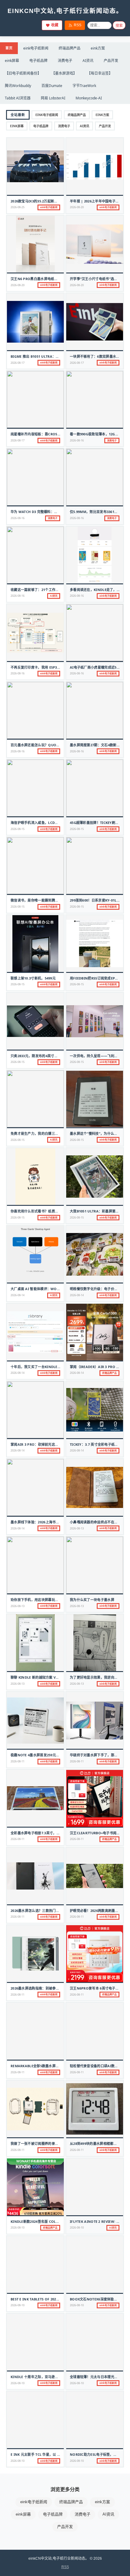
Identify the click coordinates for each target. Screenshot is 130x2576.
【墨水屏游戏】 (64, 73)
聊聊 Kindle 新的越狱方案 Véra (36, 1677)
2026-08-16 (77, 440)
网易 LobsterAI (53, 98)
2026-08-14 (18, 1295)
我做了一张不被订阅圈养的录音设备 (38, 2143)
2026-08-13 (77, 1528)
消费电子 (65, 61)
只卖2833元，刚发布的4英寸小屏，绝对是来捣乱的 (50, 1056)
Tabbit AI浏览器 (18, 98)
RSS (78, 25)
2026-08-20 (77, 207)
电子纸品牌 (38, 61)
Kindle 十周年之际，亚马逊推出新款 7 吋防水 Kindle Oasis (59, 2377)
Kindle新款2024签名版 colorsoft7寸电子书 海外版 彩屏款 (59, 2221)
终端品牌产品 (70, 48)
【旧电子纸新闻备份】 (23, 73)
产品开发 (111, 61)
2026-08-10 (18, 2227)
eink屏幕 (12, 61)
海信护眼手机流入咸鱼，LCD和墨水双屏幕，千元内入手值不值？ (60, 823)
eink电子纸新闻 (36, 48)
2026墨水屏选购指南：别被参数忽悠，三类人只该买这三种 (55, 1988)
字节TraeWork (84, 86)
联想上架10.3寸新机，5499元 (33, 978)
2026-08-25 (18, 207)
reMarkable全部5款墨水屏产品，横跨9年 (44, 2066)
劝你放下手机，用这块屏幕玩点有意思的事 (43, 1600)
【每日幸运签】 (100, 73)
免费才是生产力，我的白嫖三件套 (36, 1133)
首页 (9, 48)
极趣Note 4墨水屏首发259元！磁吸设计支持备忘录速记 (54, 1755)
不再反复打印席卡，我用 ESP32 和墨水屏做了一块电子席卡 (56, 667)
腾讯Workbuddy (18, 86)
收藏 (55, 25)
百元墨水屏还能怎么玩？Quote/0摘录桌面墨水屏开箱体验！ (58, 745)
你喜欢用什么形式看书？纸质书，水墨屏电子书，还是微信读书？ (60, 1211)
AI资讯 (88, 61)
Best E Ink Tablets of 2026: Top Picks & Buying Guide (59, 2299)
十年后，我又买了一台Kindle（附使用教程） (46, 1367)
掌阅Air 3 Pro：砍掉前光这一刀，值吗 (41, 1444)
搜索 (119, 26)
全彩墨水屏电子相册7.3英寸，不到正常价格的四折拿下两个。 (57, 1833)
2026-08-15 (18, 829)
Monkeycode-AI (89, 98)
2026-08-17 (18, 363)
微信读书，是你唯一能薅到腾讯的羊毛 (40, 900)
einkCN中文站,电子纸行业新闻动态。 (65, 11)
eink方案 (98, 48)
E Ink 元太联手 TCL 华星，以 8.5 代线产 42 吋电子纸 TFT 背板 (59, 2454)
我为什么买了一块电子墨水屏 (92, 1600)
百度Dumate (52, 86)
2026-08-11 (18, 1761)
